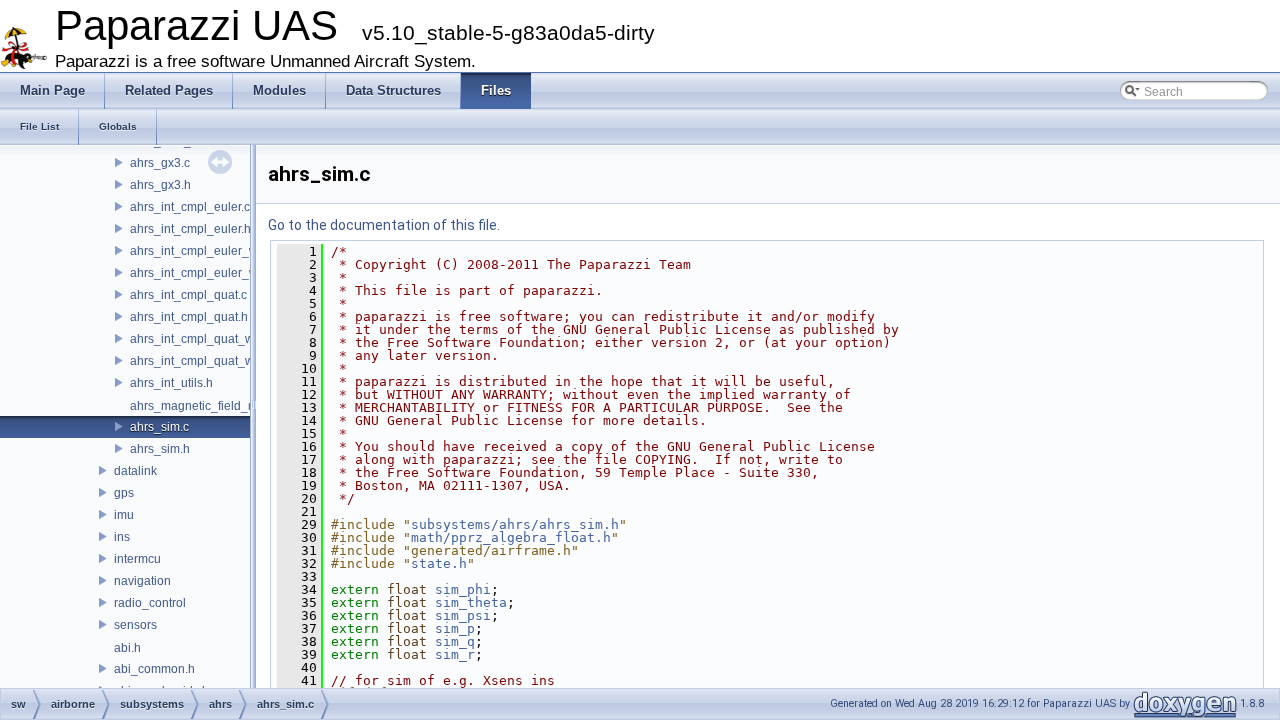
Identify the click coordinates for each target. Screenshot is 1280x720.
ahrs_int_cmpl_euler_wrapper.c (216, 251)
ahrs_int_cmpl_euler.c (190, 207)
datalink (135, 471)
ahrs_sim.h (160, 449)
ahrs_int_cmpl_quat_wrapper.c (214, 339)
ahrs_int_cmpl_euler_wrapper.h (216, 273)
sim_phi (463, 589)
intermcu (137, 559)
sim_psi (463, 615)
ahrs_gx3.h (160, 185)
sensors (135, 625)
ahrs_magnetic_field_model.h (211, 406)
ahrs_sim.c (159, 427)
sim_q (455, 641)
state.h (439, 563)
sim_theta (471, 602)
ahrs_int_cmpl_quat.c (188, 295)
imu (124, 515)
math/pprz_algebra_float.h (511, 537)
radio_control (150, 603)
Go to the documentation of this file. (384, 225)
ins (122, 537)
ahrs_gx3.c (160, 163)
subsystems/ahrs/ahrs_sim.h (515, 524)
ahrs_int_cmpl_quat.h (189, 317)
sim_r (455, 654)
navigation (142, 581)
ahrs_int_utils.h (171, 383)
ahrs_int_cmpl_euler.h (190, 229)
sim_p (455, 628)
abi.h (127, 648)
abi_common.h (154, 669)
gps (124, 493)
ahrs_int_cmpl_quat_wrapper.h (214, 361)
